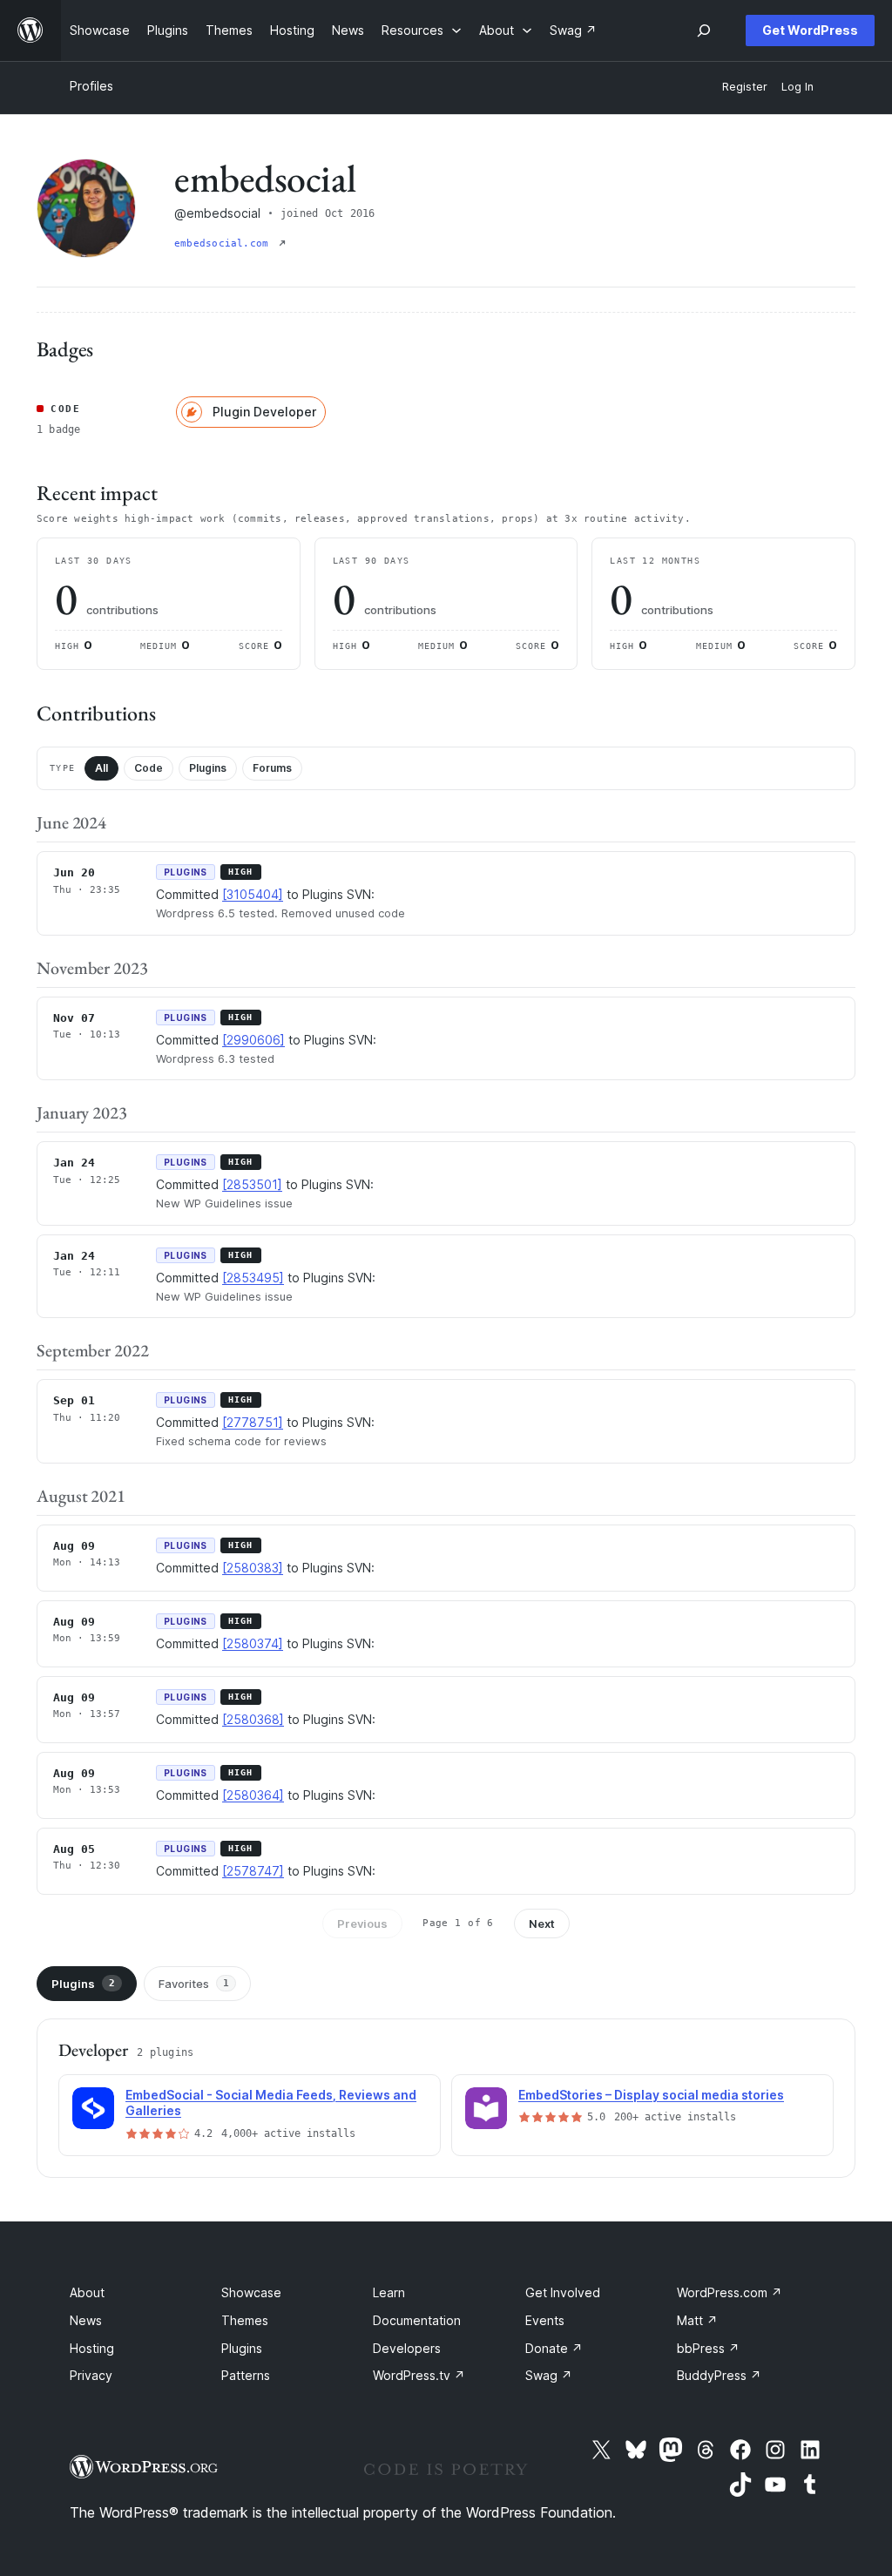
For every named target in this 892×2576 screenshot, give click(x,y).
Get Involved (563, 2292)
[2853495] (253, 1278)
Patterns (246, 2375)
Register (745, 87)
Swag (549, 2375)
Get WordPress (810, 30)
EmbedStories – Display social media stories (651, 2095)
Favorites (194, 1984)
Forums (272, 768)
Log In (797, 87)
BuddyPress (719, 2375)
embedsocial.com (225, 243)
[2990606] (253, 1040)
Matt (697, 2320)
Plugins (208, 768)
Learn (389, 2292)
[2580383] (253, 1568)
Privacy (91, 2375)
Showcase (251, 2292)
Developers (407, 2348)
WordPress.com (730, 2292)
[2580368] (253, 1719)
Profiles (91, 86)
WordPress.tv (419, 2375)
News (86, 2320)
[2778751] (253, 1422)
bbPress (708, 2348)
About (87, 2292)
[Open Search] (704, 30)
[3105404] (253, 894)
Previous (362, 1924)
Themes (245, 2320)
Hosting (92, 2348)
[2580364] (253, 1795)
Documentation (417, 2320)
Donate (554, 2348)
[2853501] (252, 1184)
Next (542, 1924)
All (101, 768)
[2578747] (253, 1871)
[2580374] (253, 1643)
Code (149, 768)
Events (545, 2320)
